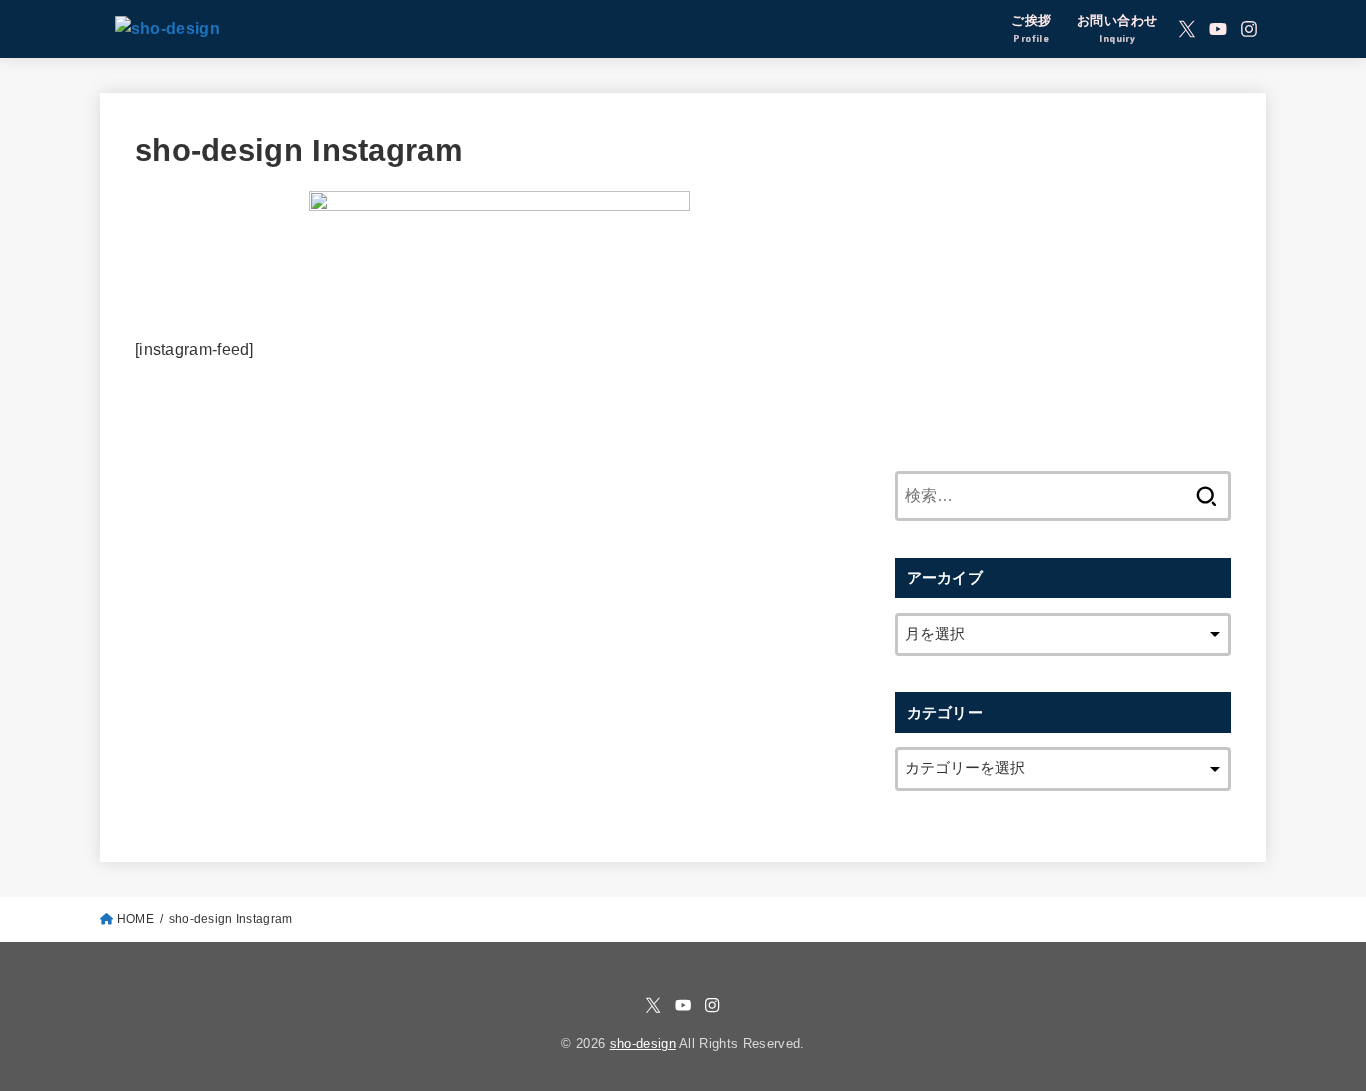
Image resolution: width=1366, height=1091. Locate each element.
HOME (135, 919)
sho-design (643, 1043)
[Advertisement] (1063, 268)
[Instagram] (1249, 29)
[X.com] (1187, 29)
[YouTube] (1218, 29)
